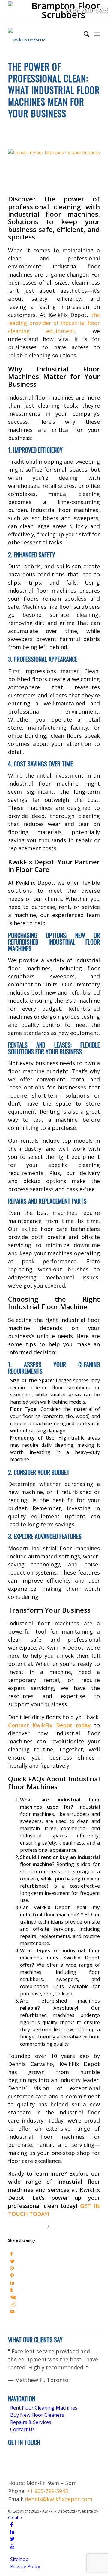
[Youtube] (12, 2546)
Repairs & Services (31, 2422)
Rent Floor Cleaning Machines (44, 2408)
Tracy (62, 2227)
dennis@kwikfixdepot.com (59, 2499)
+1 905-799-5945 (48, 2491)
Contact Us (22, 2429)
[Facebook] (11, 2525)
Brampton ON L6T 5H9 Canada (24, 2462)
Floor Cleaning (24, 124)
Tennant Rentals (49, 132)
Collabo (15, 2517)
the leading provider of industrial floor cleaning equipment (54, 323)
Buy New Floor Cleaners (37, 2415)
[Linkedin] (12, 2532)
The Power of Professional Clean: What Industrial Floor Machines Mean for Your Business (54, 90)
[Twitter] (12, 2539)
